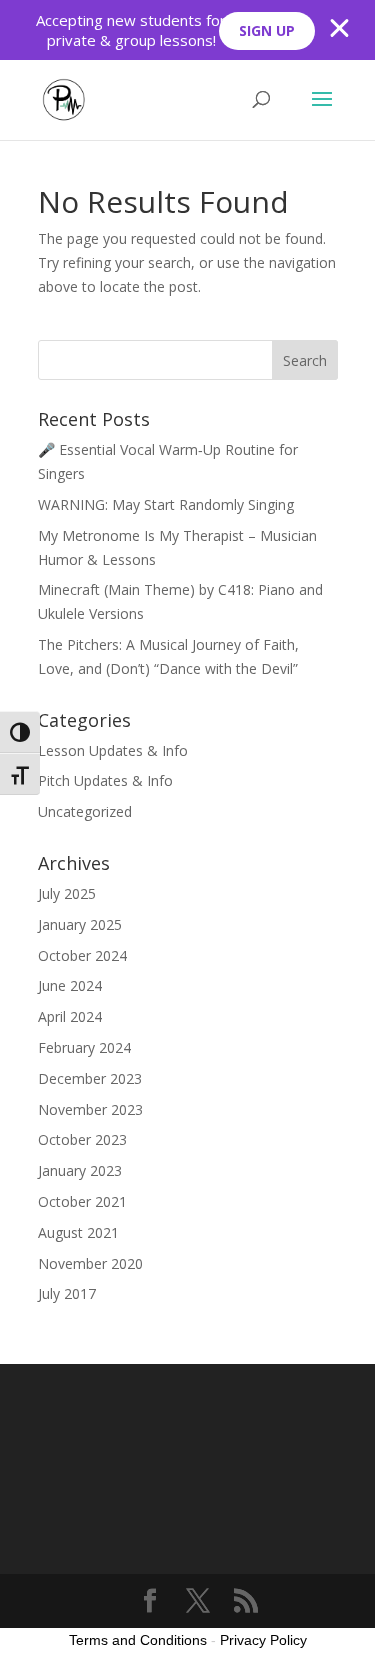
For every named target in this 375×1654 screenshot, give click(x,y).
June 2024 (70, 985)
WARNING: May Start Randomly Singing (166, 504)
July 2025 (67, 893)
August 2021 (78, 1232)
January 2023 (80, 1170)
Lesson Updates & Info (113, 750)
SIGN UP (267, 30)
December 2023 (90, 1078)
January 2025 (80, 924)
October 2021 (82, 1201)
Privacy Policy (263, 1640)
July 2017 (67, 1293)
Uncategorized (85, 811)
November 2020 (90, 1263)
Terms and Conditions (138, 1640)
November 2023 (90, 1109)
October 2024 (82, 955)
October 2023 (82, 1139)
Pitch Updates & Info (105, 780)
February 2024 (84, 1047)
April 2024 (70, 1016)
